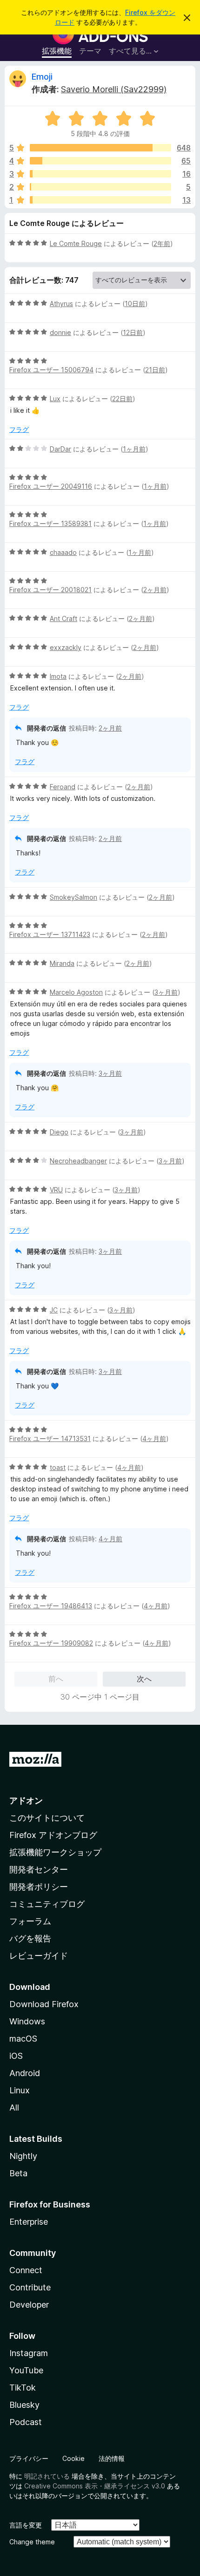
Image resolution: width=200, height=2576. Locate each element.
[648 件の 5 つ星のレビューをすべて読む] (100, 148)
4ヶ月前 (154, 1438)
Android (25, 2073)
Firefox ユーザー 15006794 (51, 370)
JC (54, 1310)
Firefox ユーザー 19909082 (51, 1643)
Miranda (62, 963)
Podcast (26, 2422)
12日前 (133, 332)
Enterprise (29, 2222)
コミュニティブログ (47, 1904)
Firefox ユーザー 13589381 (50, 523)
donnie (60, 332)
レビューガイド (39, 1956)
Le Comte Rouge (76, 243)
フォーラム (30, 1921)
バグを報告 (30, 1938)
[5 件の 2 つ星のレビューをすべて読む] (100, 187)
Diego (59, 1132)
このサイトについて (47, 1818)
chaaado (63, 552)
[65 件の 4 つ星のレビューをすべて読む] (100, 161)
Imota (58, 676)
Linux (20, 2090)
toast (58, 1467)
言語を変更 (26, 2525)
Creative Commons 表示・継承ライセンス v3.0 (95, 2486)
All (14, 2108)
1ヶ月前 (134, 449)
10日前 (135, 304)
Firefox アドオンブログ (53, 1835)
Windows (27, 2021)
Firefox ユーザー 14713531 (50, 1438)
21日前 (155, 370)
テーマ (90, 51)
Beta (18, 2173)
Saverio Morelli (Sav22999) (114, 89)
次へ (144, 1679)
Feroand (63, 787)
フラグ (19, 429)
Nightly (23, 2156)
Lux (55, 399)
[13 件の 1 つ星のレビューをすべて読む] (100, 200)
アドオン (26, 1800)
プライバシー (29, 2458)
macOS (23, 2039)
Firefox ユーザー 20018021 (50, 590)
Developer (29, 2305)
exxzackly (66, 647)
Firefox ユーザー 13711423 (50, 934)
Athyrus (61, 304)
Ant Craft (63, 618)
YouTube (26, 2370)
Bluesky (24, 2405)
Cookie (73, 2458)
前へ (56, 1679)
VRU (56, 1190)
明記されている (47, 2476)
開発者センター (39, 1869)
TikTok (23, 2388)
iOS (16, 2056)
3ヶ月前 (166, 992)
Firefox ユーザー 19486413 (51, 1606)
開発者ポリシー (39, 1887)
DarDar (60, 449)
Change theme (32, 2542)
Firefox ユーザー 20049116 (51, 486)
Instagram (29, 2353)
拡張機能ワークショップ (55, 1852)
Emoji (42, 77)
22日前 (122, 399)
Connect (26, 2270)
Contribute (30, 2287)
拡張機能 (57, 51)
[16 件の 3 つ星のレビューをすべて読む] (100, 174)
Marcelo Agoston (76, 992)
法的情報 (112, 2458)
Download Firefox (44, 2004)
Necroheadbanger (78, 1161)
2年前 (162, 243)
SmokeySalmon (73, 897)
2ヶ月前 (155, 590)
